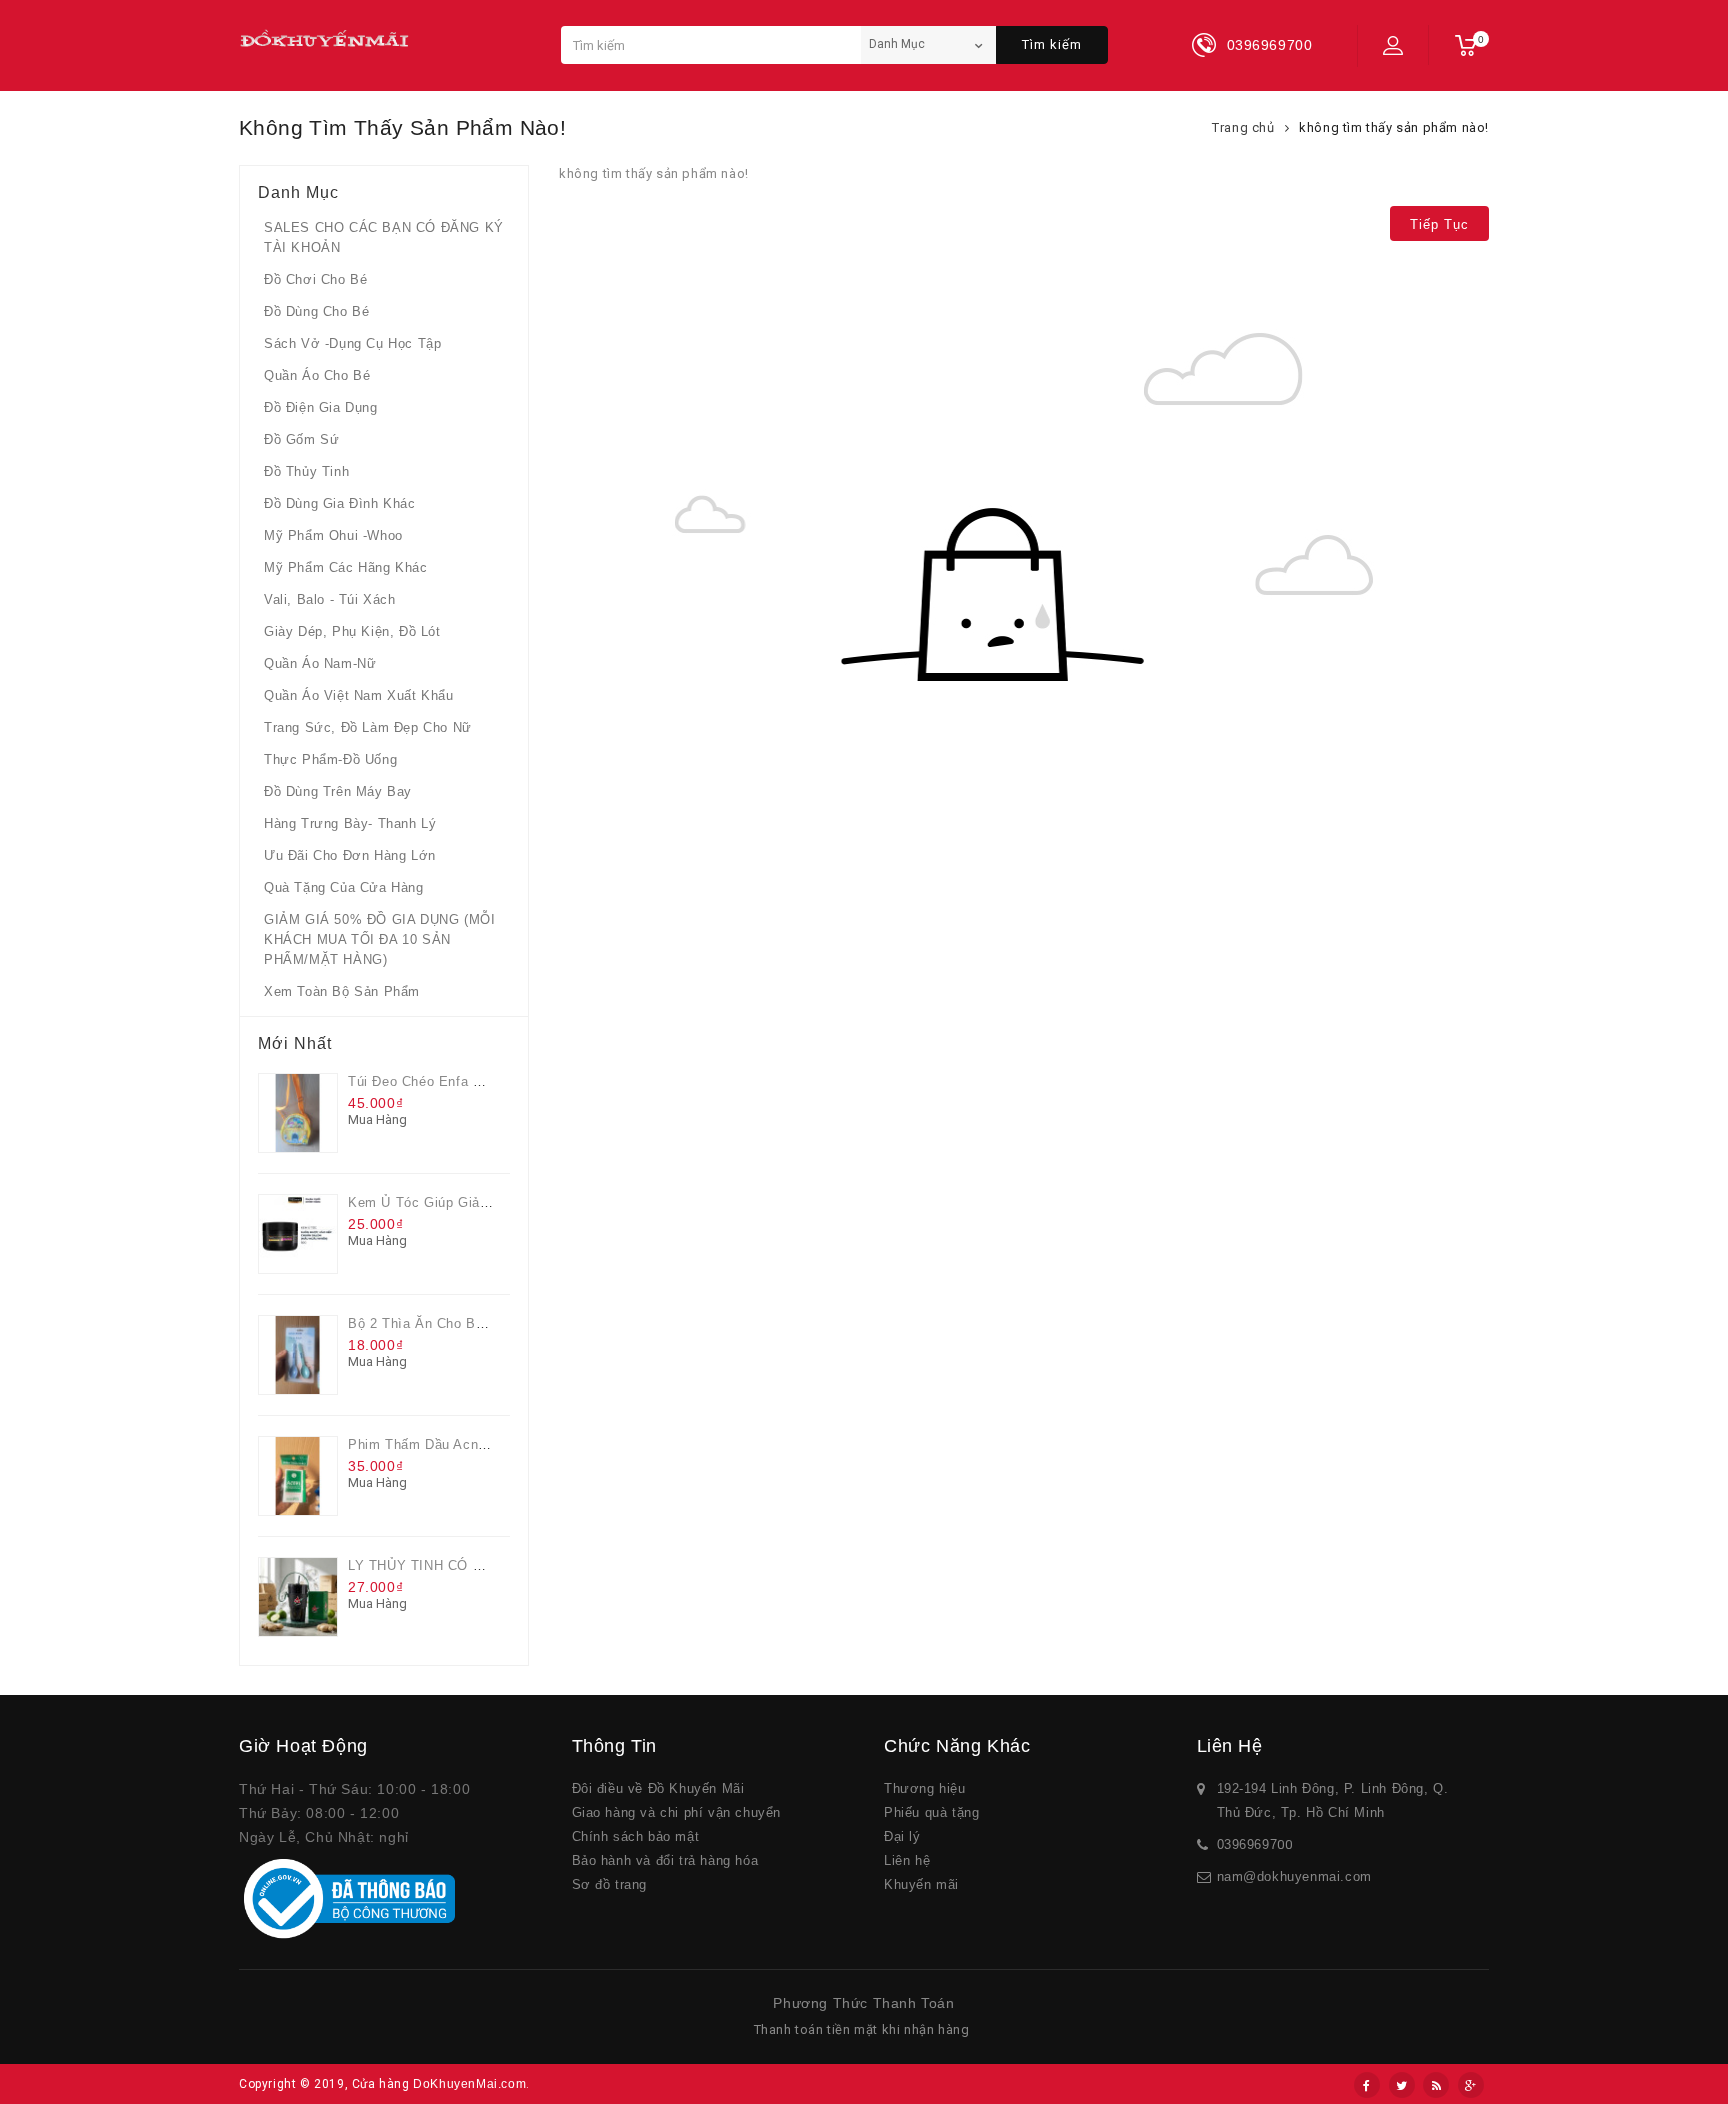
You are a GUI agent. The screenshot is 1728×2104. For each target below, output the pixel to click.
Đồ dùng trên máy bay (338, 791)
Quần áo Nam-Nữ (320, 663)
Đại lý (902, 1836)
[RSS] (1436, 2085)
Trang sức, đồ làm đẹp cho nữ (368, 727)
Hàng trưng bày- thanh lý (350, 823)
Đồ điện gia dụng (321, 407)
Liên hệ (907, 1860)
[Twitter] (1402, 2085)
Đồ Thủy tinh (306, 471)
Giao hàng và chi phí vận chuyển (677, 1812)
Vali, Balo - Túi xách (330, 599)
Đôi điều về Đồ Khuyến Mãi (658, 1788)
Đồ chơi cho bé (315, 279)
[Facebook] (1367, 2085)
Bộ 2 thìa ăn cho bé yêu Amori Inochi (472, 1323)
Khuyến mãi (921, 1884)
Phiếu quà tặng (931, 1812)
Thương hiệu (925, 1788)
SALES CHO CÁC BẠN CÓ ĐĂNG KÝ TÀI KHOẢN (384, 237)
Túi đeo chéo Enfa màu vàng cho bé (468, 1081)
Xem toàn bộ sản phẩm (342, 991)
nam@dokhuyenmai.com (1294, 1876)
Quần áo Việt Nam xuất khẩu (359, 695)
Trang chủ (1243, 127)
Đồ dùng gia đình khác (340, 503)
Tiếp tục (1439, 224)
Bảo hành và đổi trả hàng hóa (665, 1860)
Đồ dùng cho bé (316, 311)
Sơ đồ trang (610, 1884)
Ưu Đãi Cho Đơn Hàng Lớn (350, 855)
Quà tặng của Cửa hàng (344, 887)
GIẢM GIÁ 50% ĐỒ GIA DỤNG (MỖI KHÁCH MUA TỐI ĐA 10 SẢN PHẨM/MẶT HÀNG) (379, 939)
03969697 (1247, 1844)
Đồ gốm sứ (301, 439)
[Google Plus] (1471, 2085)
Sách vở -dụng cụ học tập (352, 343)
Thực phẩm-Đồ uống (330, 759)
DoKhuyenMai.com (469, 2084)
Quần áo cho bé (317, 375)
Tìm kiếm (1052, 44)
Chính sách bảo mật (636, 1836)
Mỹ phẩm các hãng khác (346, 567)
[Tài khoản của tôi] (1393, 45)
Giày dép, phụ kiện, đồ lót (352, 631)
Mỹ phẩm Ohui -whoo (333, 535)
